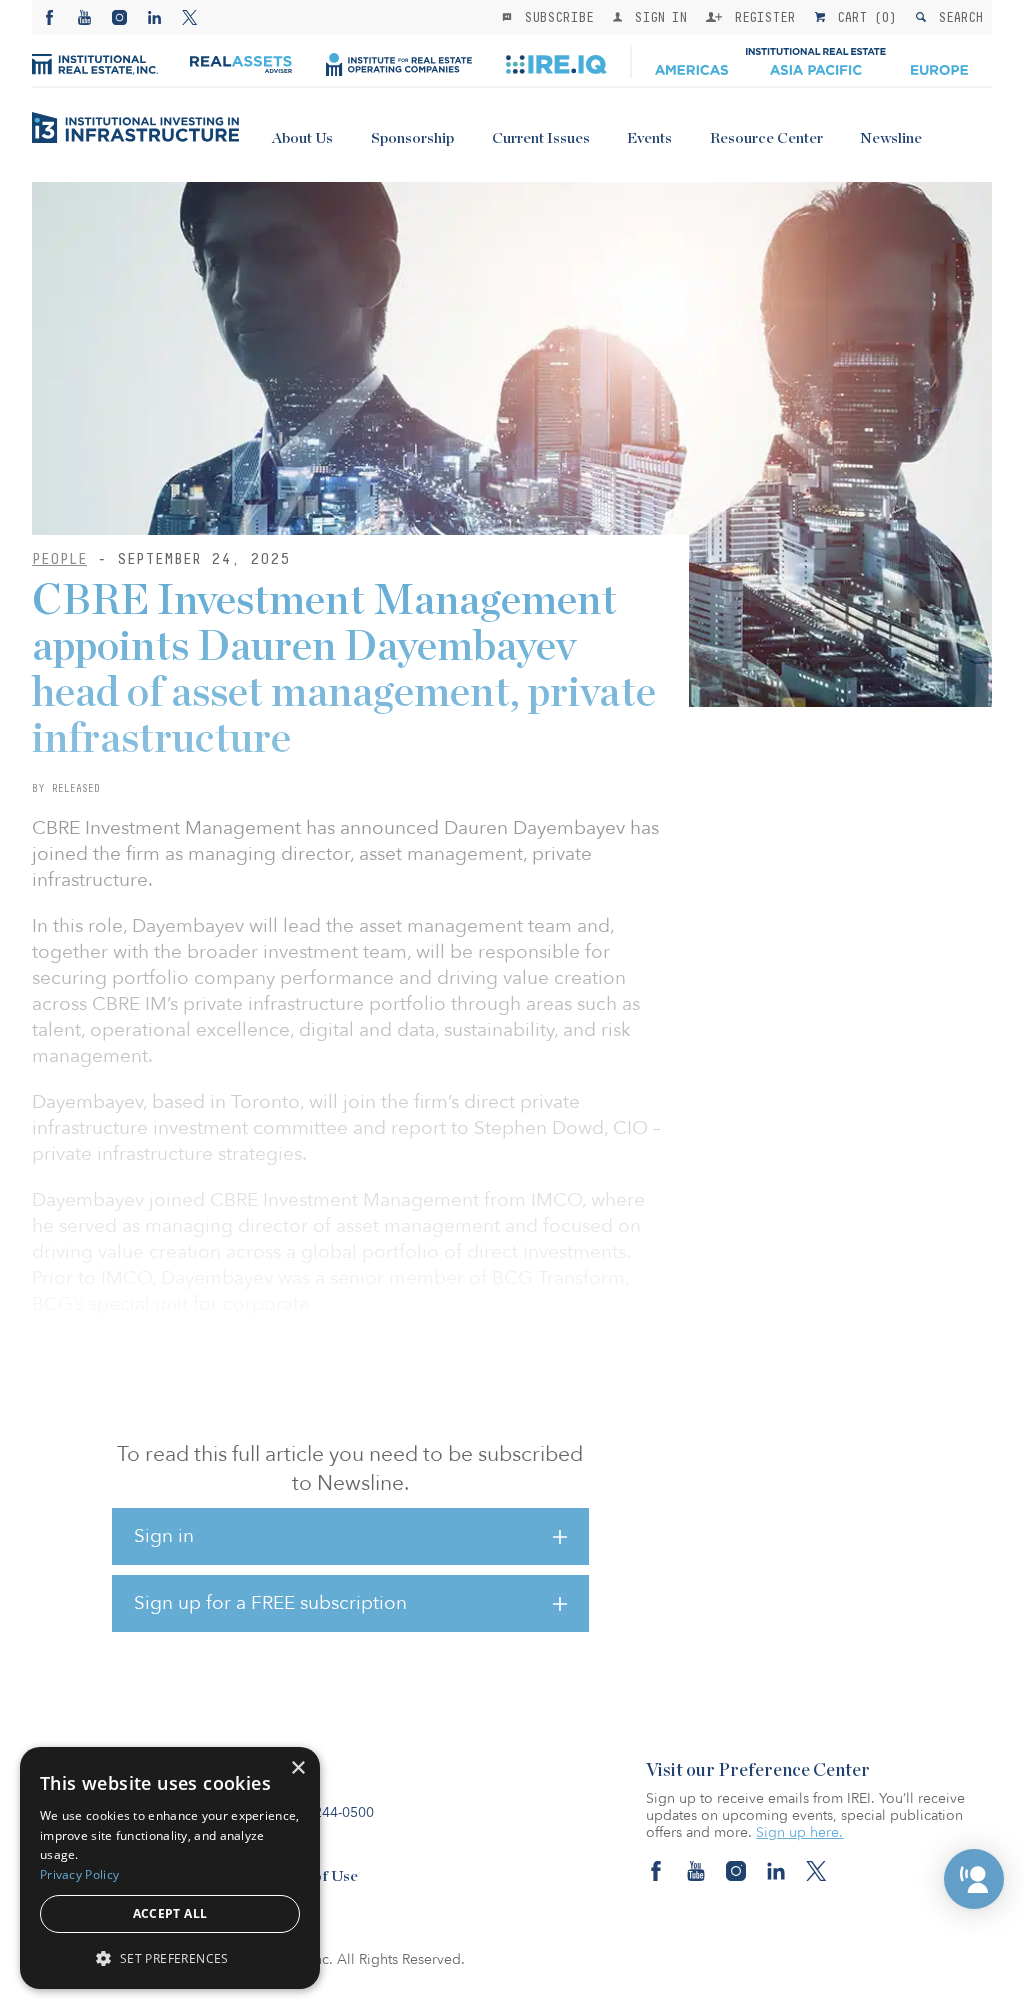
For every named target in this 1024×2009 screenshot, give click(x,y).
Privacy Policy (79, 1874)
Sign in (164, 1536)
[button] (974, 1879)
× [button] (297, 1768)
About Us (302, 138)
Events (649, 138)
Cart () (863, 17)
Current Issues (541, 138)
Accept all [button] (170, 1913)
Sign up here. (799, 1832)
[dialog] (170, 1868)
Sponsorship (412, 138)
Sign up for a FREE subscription (270, 1603)
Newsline (891, 138)
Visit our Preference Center (758, 1771)
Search (956, 17)
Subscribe (555, 17)
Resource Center (766, 138)
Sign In (656, 17)
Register (761, 17)
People (59, 558)
